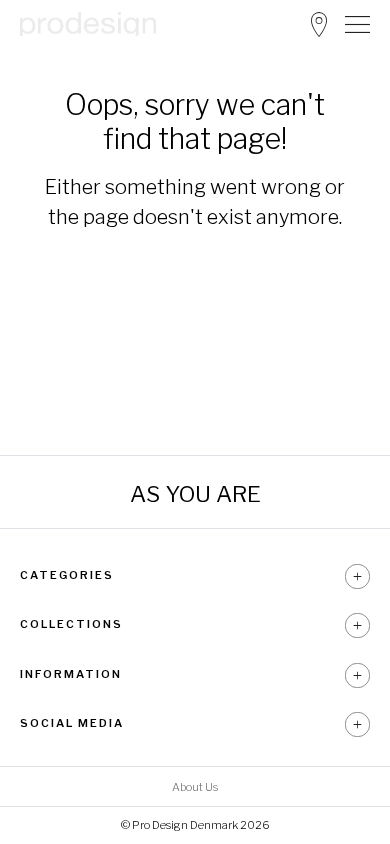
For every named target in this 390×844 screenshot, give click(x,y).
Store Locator (319, 24)
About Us (195, 787)
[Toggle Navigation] (357, 24)
